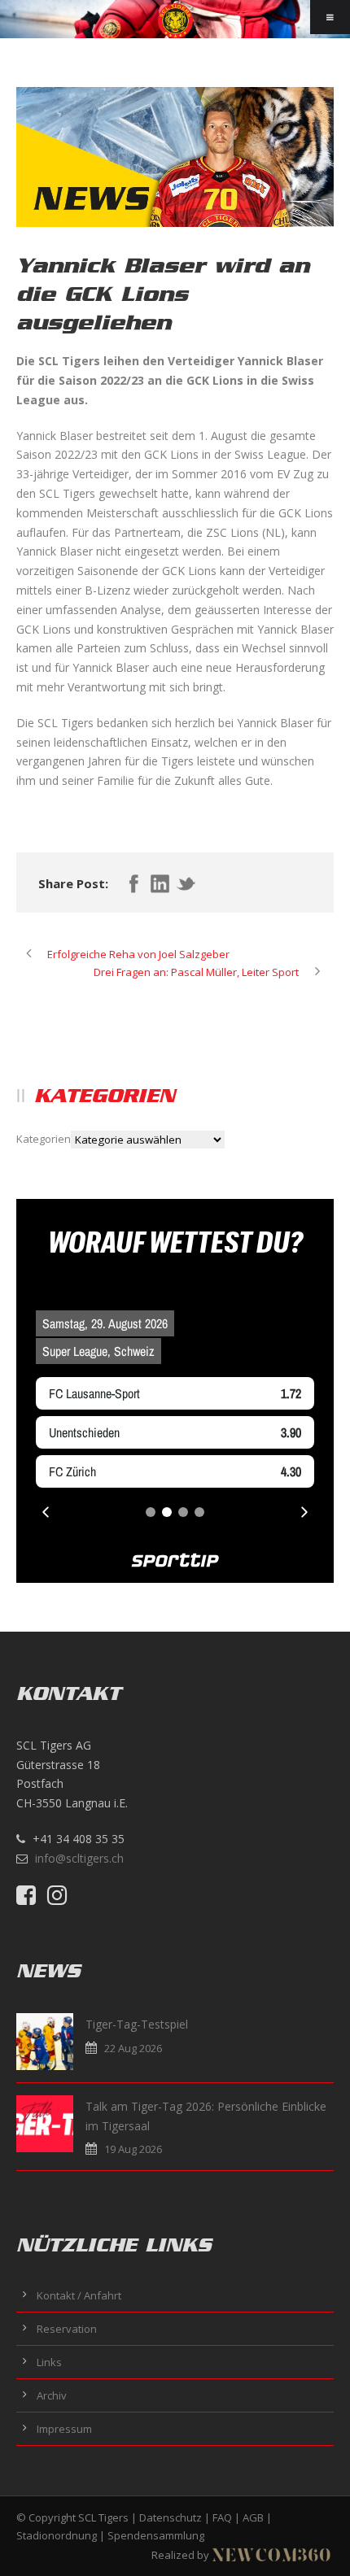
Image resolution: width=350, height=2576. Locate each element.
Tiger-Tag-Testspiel (137, 2024)
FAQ (222, 2517)
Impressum (64, 2429)
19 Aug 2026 (133, 2149)
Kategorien (44, 1139)
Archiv (52, 2395)
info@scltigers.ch (79, 1858)
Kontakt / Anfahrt (79, 2295)
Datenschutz (171, 2517)
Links (49, 2362)
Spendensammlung (156, 2535)
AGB (253, 2517)
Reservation (67, 2329)
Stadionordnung (57, 2535)
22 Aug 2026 (133, 2048)
